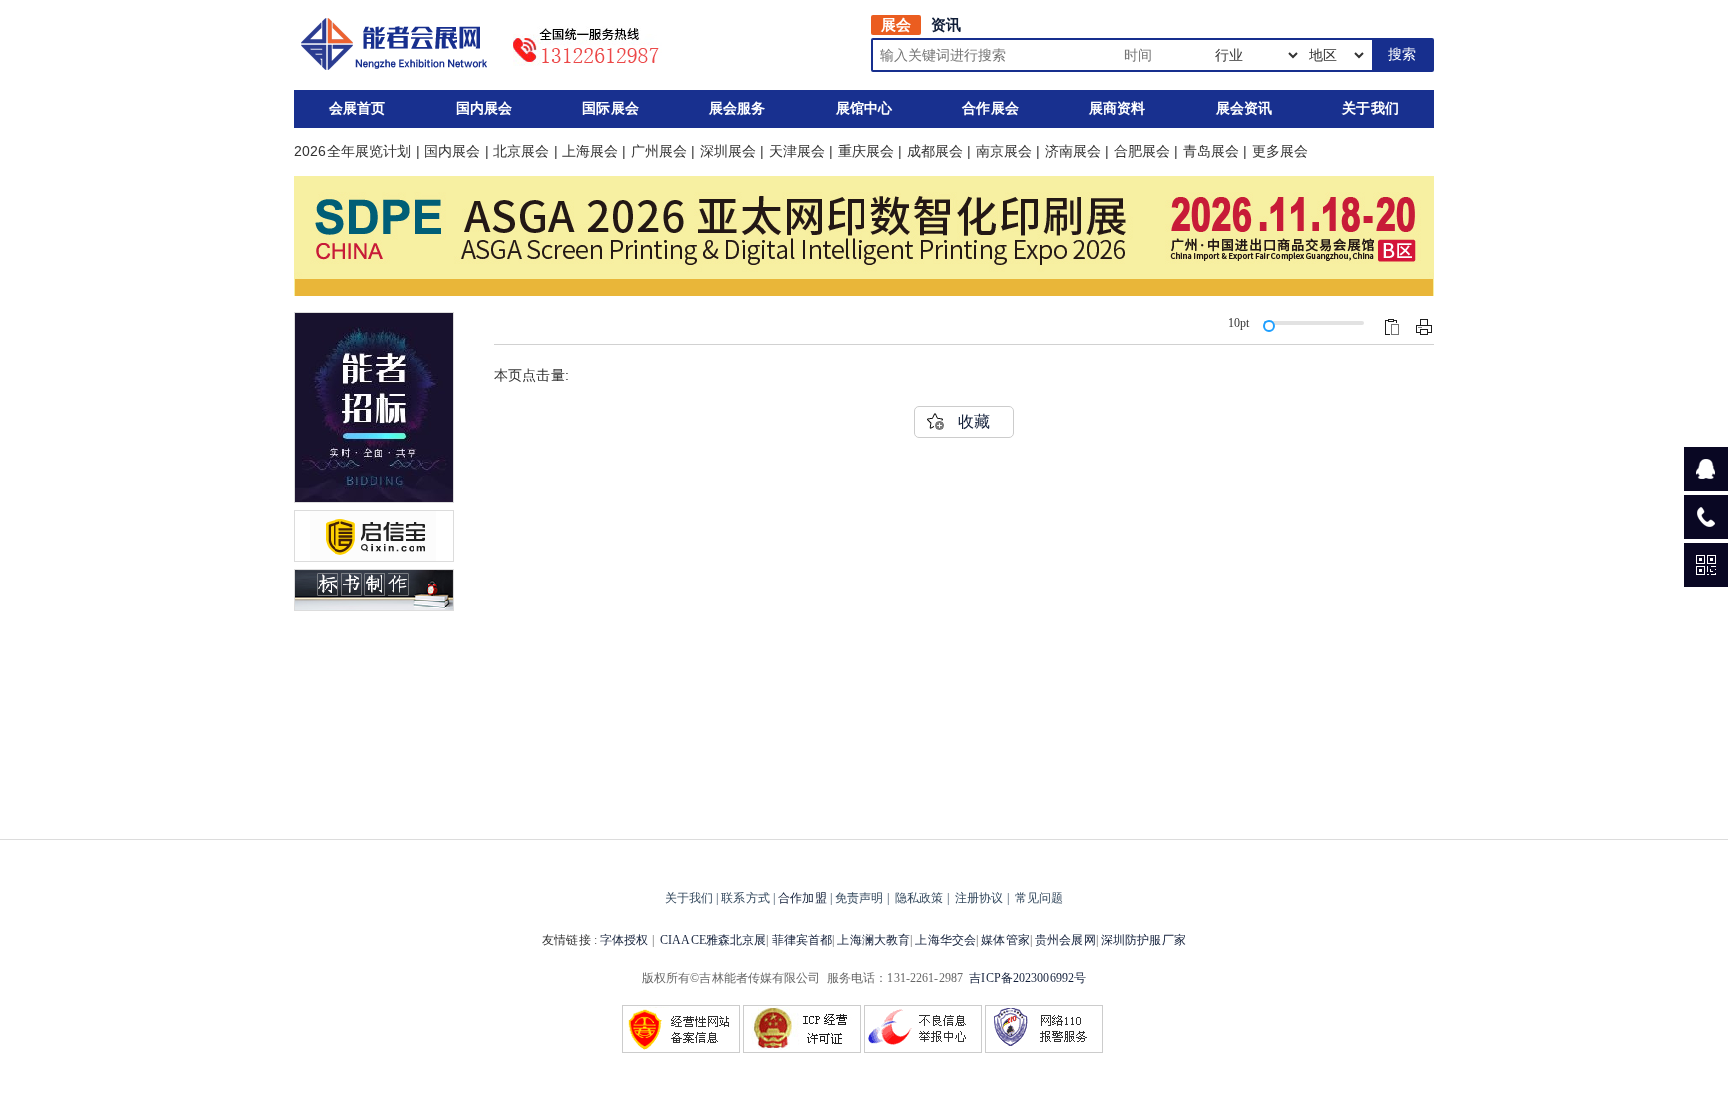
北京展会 (521, 151)
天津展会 (797, 151)
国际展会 (610, 108)
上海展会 (590, 151)
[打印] (1424, 327)
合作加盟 (802, 898)
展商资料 (1117, 108)
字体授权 (624, 940)
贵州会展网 (1065, 940)
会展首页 (357, 108)
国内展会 (484, 108)
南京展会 (1004, 151)
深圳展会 (728, 151)
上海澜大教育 (873, 940)
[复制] (1392, 327)
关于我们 (1370, 108)
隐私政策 (919, 898)
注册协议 (979, 898)
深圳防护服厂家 (1143, 940)
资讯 (946, 24)
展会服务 (737, 108)
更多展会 (1280, 151)
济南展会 (1073, 151)
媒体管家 (1005, 940)
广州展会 (659, 151)
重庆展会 (866, 151)
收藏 (974, 421)
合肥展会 (1142, 151)
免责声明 (859, 898)
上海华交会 (945, 940)
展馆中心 (864, 108)
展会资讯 (1244, 108)
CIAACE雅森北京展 (713, 940)
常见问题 (1039, 898)
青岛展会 (1211, 151)
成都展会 (935, 151)
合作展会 (990, 108)
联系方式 (745, 898)
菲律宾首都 (802, 940)
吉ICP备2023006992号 (1027, 978)
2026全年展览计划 (352, 151)
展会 (896, 24)
